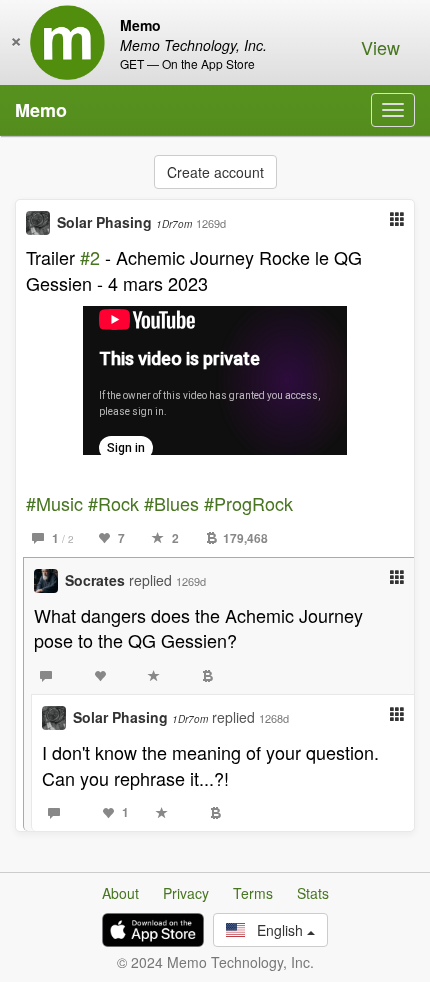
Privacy (186, 893)
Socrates (95, 580)
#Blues (171, 503)
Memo (41, 110)
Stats (313, 893)
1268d (274, 718)
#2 (90, 257)
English (276, 930)
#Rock (113, 503)
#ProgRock (248, 503)
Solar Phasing (124, 222)
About (120, 893)
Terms (253, 893)
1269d (211, 223)
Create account (215, 172)
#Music (54, 503)
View (380, 47)
